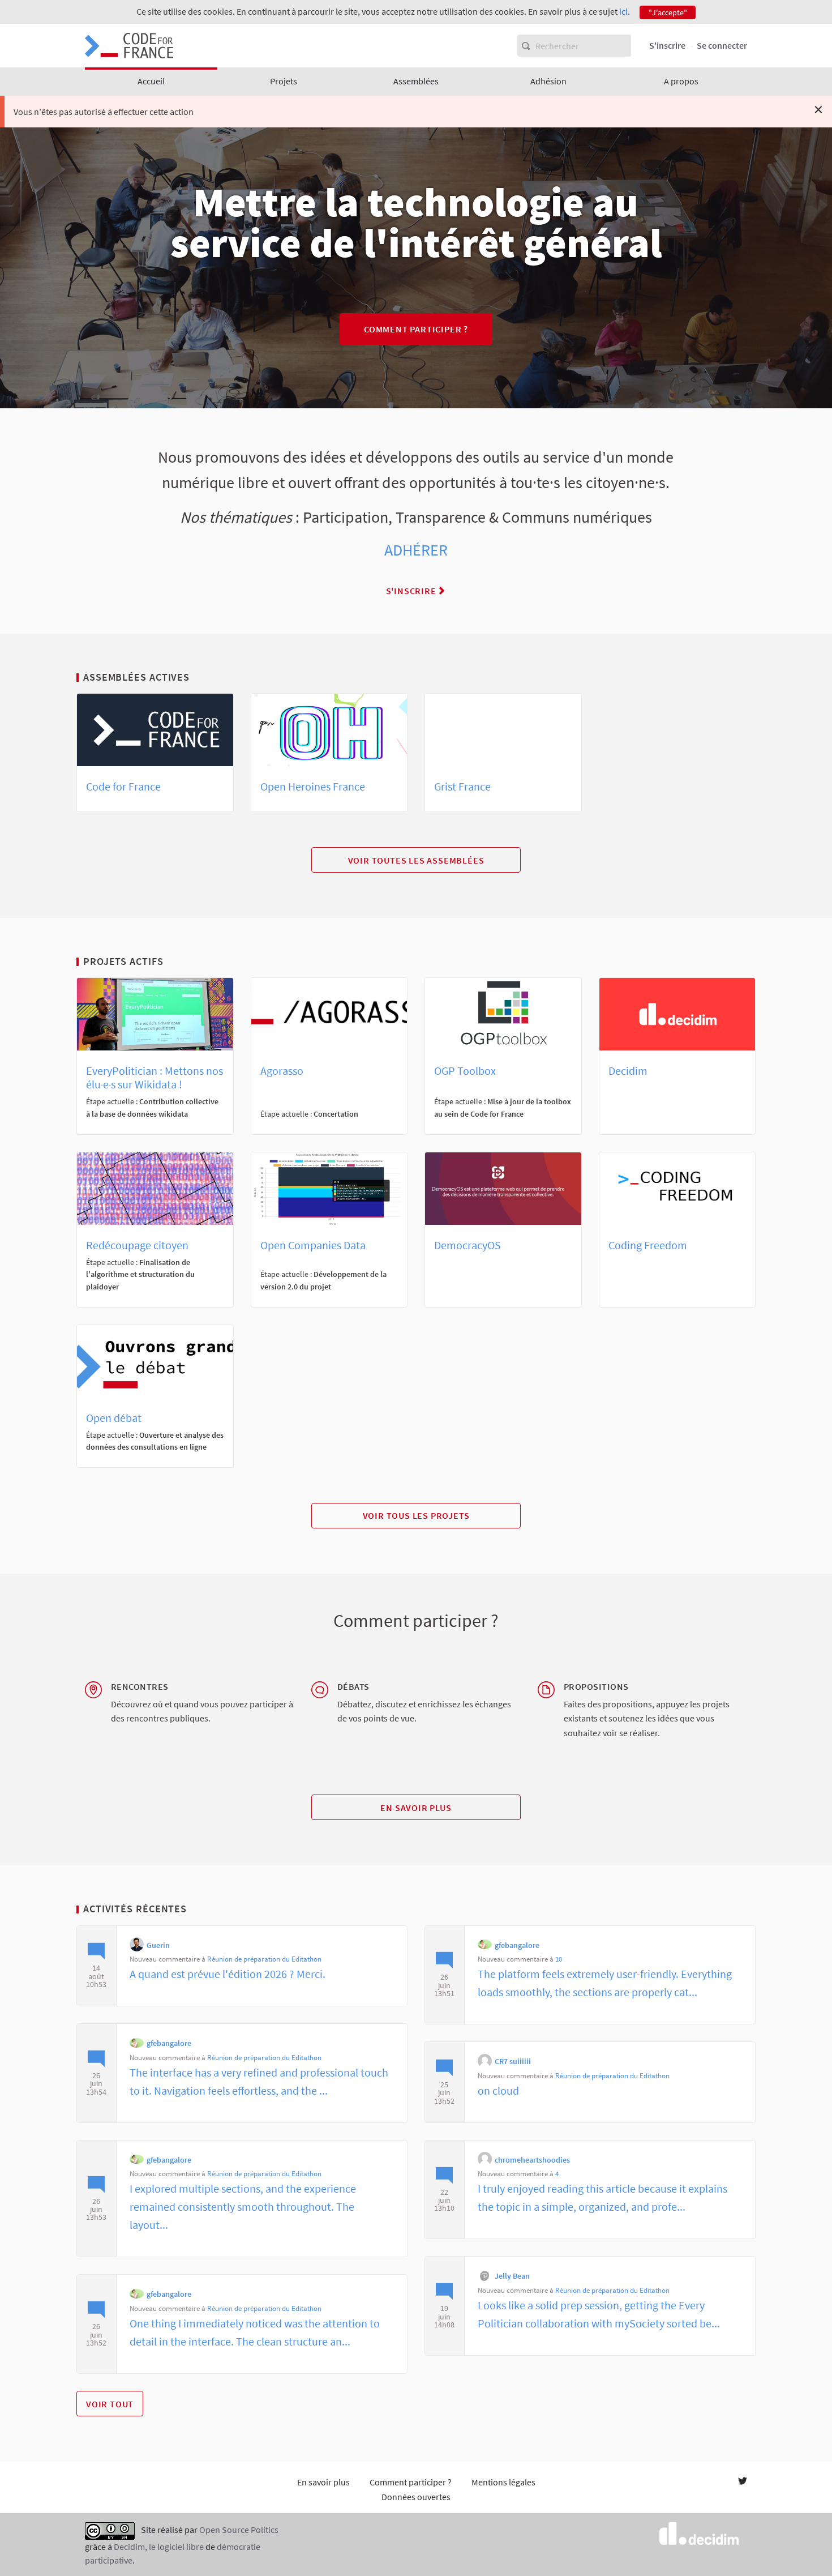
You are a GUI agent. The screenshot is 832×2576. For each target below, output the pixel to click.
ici (623, 11)
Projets (284, 81)
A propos (681, 81)
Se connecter (722, 45)
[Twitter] (743, 2482)
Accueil (151, 81)
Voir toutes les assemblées (416, 860)
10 (559, 1959)
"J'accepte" (668, 12)
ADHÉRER (416, 550)
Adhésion (548, 81)
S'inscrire (667, 45)
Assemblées (416, 81)
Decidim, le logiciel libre (159, 2547)
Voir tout (110, 2404)
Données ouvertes (416, 2497)
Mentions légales (503, 2482)
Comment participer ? (416, 329)
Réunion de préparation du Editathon (264, 1959)
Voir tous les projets (416, 1515)
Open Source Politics (239, 2530)
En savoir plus (416, 1808)
